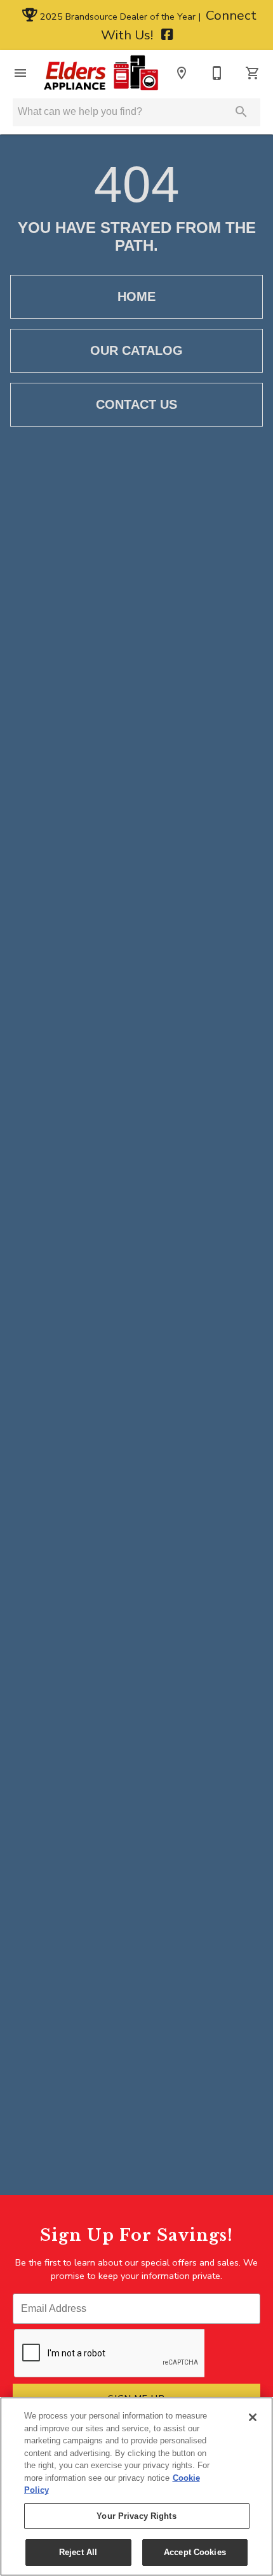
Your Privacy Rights (136, 2516)
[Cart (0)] (253, 73)
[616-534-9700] (217, 73)
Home (136, 296)
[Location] (182, 73)
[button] (20, 73)
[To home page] (101, 73)
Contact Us (136, 404)
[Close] (253, 2417)
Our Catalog (136, 350)
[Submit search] (241, 112)
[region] (136, 2486)
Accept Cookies (195, 2552)
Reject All (78, 2552)
